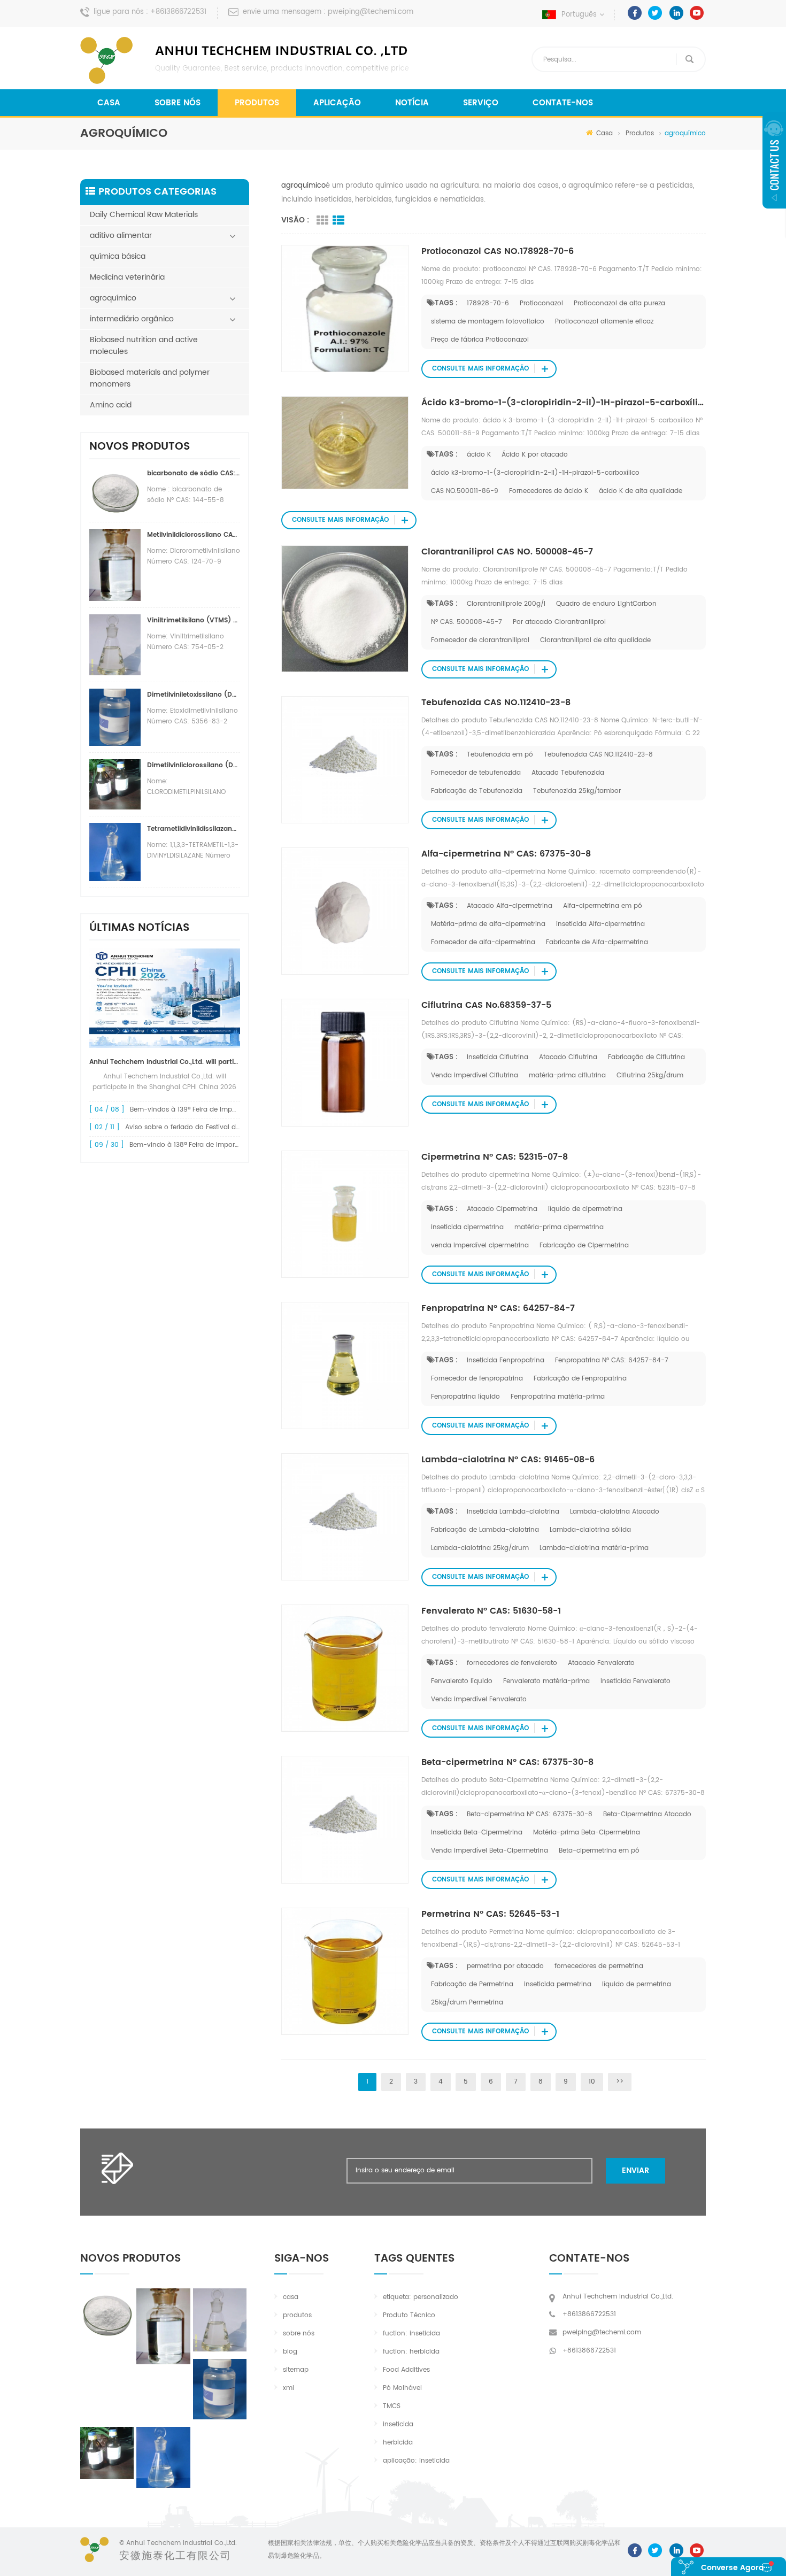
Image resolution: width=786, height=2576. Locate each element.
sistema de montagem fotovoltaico (488, 322)
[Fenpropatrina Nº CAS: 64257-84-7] (345, 1365)
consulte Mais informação (480, 369)
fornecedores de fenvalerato (512, 1663)
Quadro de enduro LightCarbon (606, 604)
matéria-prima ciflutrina (567, 1075)
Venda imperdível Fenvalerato (479, 1699)
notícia (412, 103)
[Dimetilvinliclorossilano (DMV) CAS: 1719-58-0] (107, 2453)
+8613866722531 (178, 12)
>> (620, 2082)
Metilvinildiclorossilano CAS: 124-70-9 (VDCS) (194, 535)
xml (288, 2388)
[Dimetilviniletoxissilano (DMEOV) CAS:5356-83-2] (220, 2389)
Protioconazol (541, 303)
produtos (297, 2315)
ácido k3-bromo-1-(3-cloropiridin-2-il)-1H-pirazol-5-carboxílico (535, 473)
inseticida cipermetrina (467, 1227)
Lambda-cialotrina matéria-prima (594, 1548)
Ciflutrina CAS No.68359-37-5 (486, 1005)
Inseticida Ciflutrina (498, 1057)
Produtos (257, 103)
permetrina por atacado (505, 1966)
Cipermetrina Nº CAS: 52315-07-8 (495, 1157)
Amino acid (111, 405)
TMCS (392, 2406)
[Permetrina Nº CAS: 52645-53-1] (345, 1971)
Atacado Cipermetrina (502, 1209)
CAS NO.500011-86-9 (465, 491)
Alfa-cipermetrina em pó (603, 906)
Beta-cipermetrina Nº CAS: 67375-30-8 (507, 1762)
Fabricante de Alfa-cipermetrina (597, 942)
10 (592, 2082)
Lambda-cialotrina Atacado (615, 1512)
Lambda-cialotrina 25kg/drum (480, 1548)
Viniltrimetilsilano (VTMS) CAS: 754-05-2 (194, 620)
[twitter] (655, 13)
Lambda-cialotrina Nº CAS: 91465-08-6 (508, 1460)
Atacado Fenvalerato (601, 1663)
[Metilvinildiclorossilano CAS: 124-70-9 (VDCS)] (163, 2326)
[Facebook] (635, 13)
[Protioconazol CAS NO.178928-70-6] (345, 308)
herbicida (398, 2443)
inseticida (398, 2424)
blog (290, 2352)
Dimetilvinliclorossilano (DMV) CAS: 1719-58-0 (194, 765)
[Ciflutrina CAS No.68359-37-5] (345, 1063)
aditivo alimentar (121, 236)
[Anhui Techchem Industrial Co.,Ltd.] (246, 60)
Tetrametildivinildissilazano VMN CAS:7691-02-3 (194, 829)
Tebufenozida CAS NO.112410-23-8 (496, 703)
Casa (109, 103)
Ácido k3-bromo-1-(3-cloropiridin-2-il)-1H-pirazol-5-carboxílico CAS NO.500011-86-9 (564, 403)
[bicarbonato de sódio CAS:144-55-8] (107, 2313)
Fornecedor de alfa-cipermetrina (483, 942)
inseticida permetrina (558, 1984)
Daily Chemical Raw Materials (144, 215)
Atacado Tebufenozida (568, 773)
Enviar (635, 2170)
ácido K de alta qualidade (641, 491)
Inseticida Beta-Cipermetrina (477, 1833)
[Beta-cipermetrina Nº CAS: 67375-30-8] (345, 1820)
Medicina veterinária (127, 277)
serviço (481, 103)
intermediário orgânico (132, 319)
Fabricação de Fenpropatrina (580, 1379)
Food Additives (406, 2370)
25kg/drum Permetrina (467, 2003)
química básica (118, 256)
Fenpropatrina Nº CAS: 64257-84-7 (498, 1308)
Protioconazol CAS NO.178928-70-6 (498, 251)
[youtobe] (697, 13)
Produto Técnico (409, 2315)
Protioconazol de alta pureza (619, 303)
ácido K (479, 455)
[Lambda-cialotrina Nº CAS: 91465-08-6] (345, 1517)
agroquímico (113, 298)
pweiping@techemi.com (371, 12)
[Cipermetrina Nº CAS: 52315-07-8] (345, 1214)
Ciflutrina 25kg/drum (650, 1075)
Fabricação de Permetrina (472, 1984)
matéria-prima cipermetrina (559, 1227)
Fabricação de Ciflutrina (646, 1057)
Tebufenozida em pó (500, 755)
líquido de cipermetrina (585, 1209)
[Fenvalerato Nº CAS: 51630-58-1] (345, 1668)
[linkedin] (676, 13)
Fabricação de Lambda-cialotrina (485, 1530)
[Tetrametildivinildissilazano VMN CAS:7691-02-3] (163, 2457)
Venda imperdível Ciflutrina (475, 1075)
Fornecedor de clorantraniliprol (480, 640)
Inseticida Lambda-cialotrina (513, 1512)
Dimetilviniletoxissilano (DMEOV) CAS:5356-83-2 (194, 695)
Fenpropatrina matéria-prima (558, 1397)
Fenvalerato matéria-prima (546, 1681)
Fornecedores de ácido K (549, 491)
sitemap (296, 2370)
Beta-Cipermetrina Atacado (647, 1814)
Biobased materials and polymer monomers (150, 378)
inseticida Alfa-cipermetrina (600, 924)
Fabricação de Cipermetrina (584, 1245)
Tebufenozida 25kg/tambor (577, 791)
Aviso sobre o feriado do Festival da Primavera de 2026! (215, 1127)
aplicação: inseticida (416, 2461)
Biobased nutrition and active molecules (144, 346)
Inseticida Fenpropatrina (506, 1360)
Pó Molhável (402, 2388)
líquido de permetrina (637, 1984)
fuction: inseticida (411, 2334)
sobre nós (178, 103)
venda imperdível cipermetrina (480, 1245)
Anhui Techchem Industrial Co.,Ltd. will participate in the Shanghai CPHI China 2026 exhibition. (165, 1062)
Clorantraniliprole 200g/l (506, 604)
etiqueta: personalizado (421, 2297)
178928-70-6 (488, 303)
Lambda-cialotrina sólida (590, 1530)
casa (291, 2297)
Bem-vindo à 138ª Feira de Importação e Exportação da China (229, 1145)
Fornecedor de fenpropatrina (477, 1379)
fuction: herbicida (411, 2352)
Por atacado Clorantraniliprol (559, 622)
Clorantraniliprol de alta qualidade (595, 640)
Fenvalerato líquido (462, 1681)
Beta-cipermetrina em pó (599, 1851)
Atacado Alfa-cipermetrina (510, 906)
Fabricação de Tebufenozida (477, 791)
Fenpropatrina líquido (465, 1397)
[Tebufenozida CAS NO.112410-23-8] (345, 759)
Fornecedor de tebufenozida (476, 773)
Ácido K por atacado (535, 455)
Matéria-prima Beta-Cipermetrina (587, 1833)
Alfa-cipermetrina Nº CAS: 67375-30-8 (506, 854)
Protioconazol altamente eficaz (604, 322)
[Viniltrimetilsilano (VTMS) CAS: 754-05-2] (220, 2320)
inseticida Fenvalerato (635, 1681)
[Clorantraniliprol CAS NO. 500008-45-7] (345, 609)
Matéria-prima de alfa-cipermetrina (488, 924)
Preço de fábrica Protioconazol (480, 340)
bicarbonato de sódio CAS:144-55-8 (194, 473)
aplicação (337, 103)
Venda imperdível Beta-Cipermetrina (490, 1851)
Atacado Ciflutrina (568, 1057)
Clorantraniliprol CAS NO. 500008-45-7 (507, 552)
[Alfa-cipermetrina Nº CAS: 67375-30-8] (345, 911)
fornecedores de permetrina (599, 1966)
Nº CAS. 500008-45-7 (467, 622)
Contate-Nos (563, 103)
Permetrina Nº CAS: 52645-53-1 (490, 1914)
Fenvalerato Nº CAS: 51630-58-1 (491, 1611)
